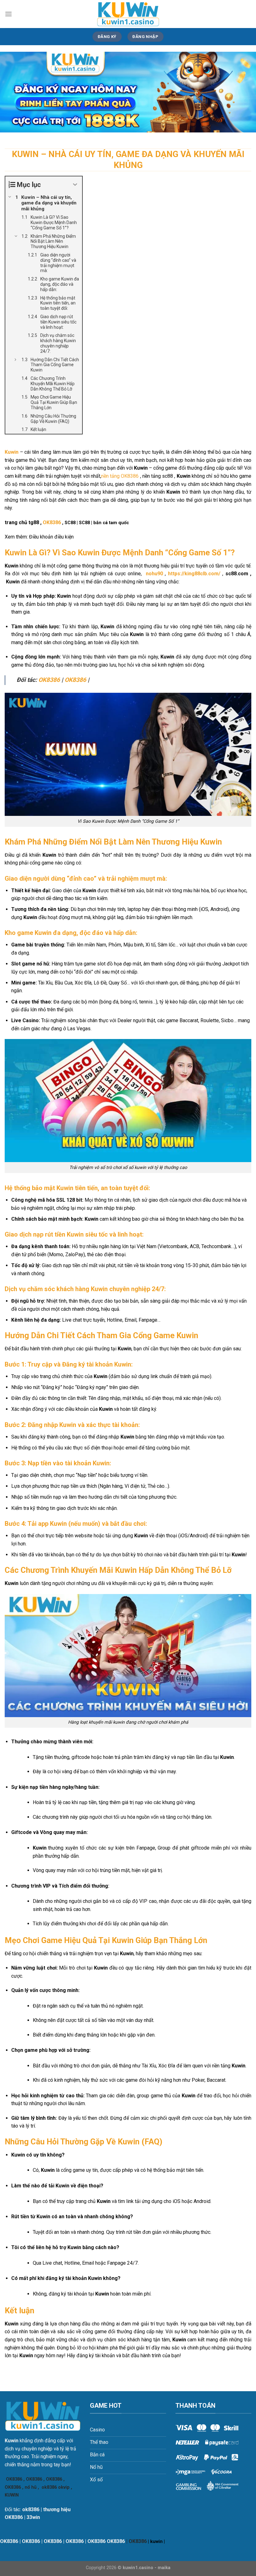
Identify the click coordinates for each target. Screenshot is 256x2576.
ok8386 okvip (56, 2487)
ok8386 (31, 2509)
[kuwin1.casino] (128, 14)
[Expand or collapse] (75, 185)
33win (33, 2517)
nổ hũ (31, 2487)
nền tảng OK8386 (120, 476)
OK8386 (52, 522)
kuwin (156, 2542)
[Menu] (8, 14)
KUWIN (12, 2495)
